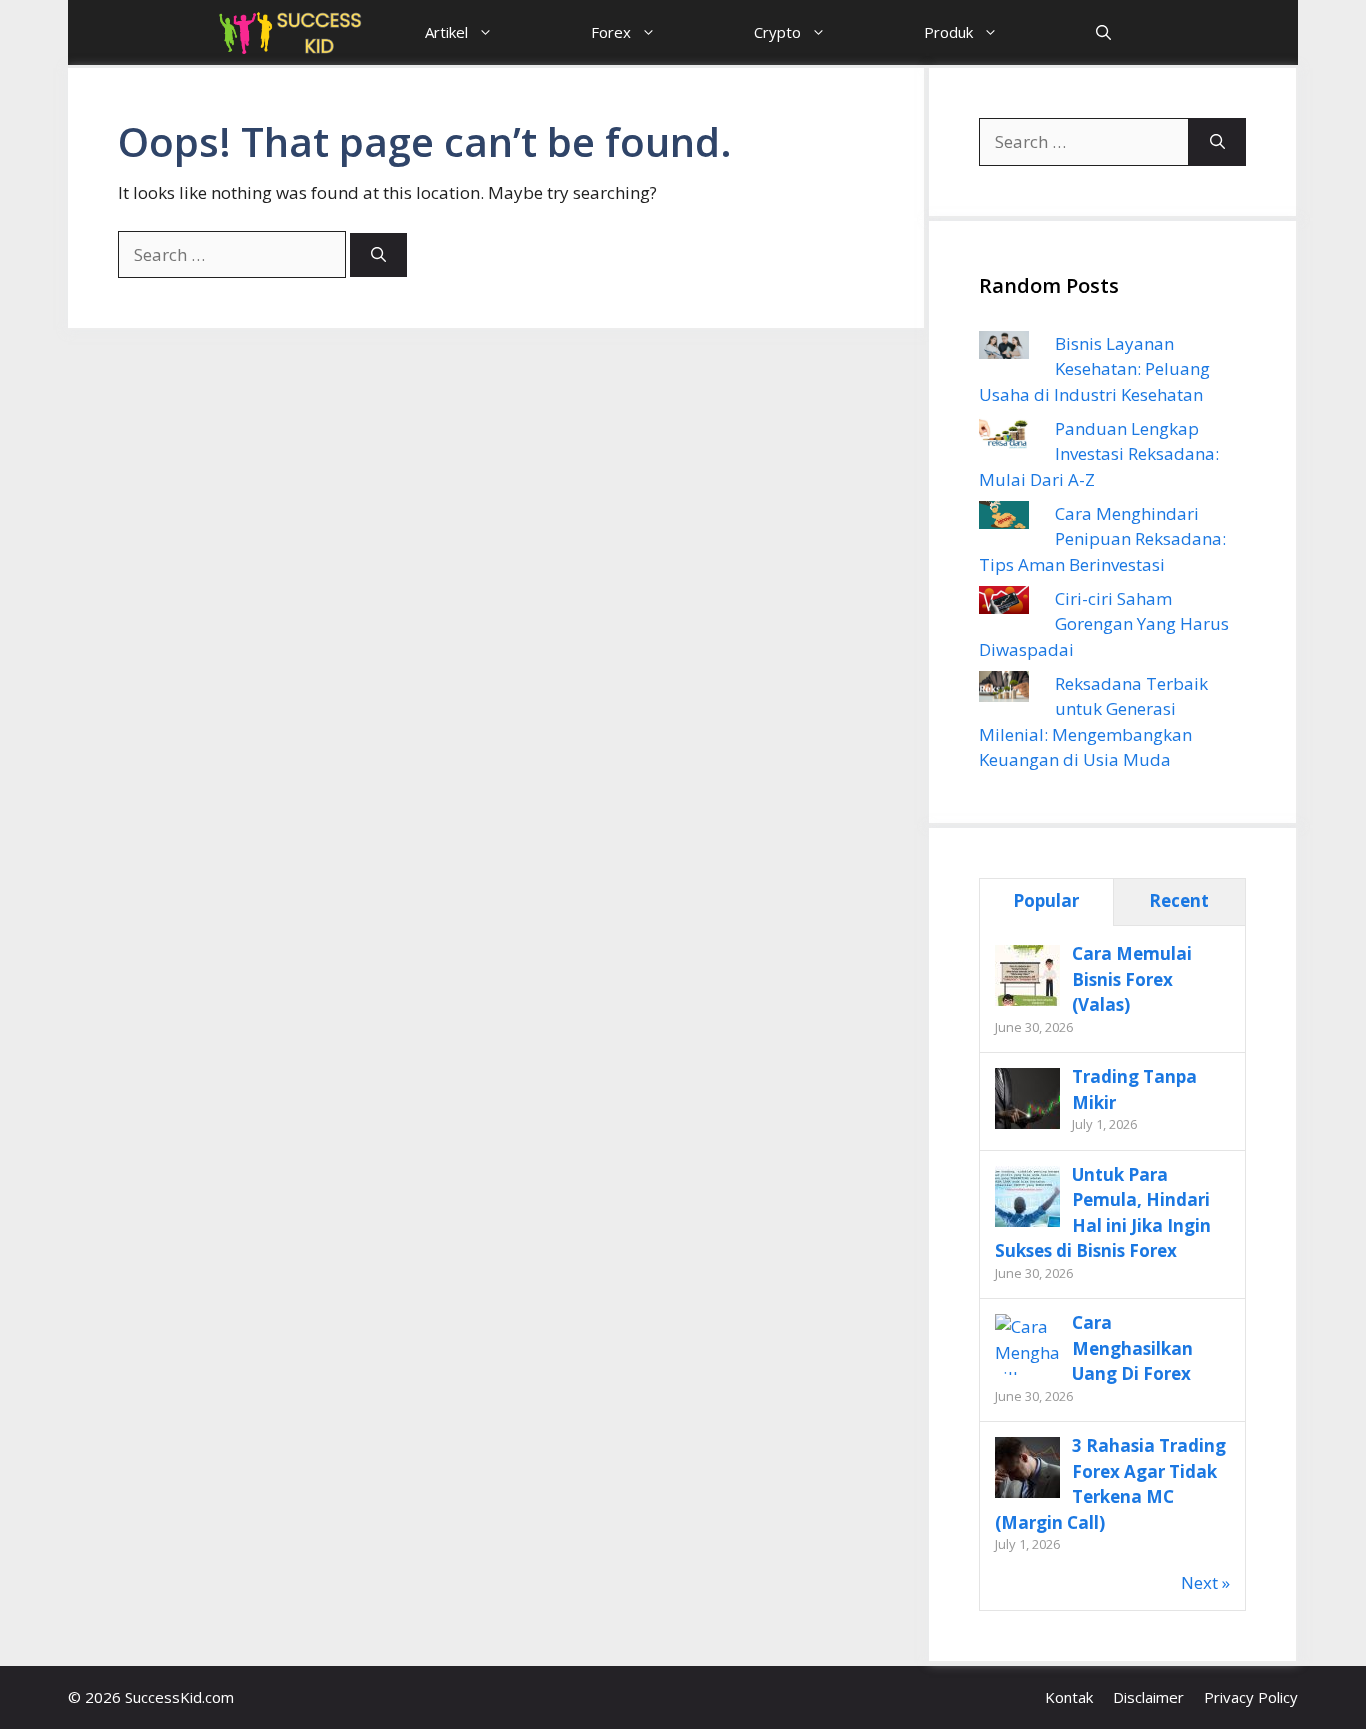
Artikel (446, 32)
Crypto (777, 32)
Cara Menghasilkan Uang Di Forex (1132, 1348)
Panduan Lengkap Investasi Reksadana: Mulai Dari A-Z (1099, 454)
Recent (1179, 900)
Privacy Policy (1251, 1697)
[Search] (378, 255)
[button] (1103, 32)
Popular (1046, 900)
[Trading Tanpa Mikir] (1027, 1126)
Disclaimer (1148, 1697)
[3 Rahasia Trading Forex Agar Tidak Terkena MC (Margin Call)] (1027, 1495)
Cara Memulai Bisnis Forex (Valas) (1132, 979)
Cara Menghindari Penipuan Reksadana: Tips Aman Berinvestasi (1102, 539)
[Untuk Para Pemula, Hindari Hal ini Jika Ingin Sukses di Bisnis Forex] (1027, 1224)
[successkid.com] (291, 32)
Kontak (1069, 1697)
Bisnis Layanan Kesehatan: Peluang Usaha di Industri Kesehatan (1094, 369)
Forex (611, 32)
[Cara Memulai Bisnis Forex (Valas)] (1027, 1003)
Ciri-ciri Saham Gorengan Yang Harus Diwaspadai (1104, 624)
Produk (948, 32)
